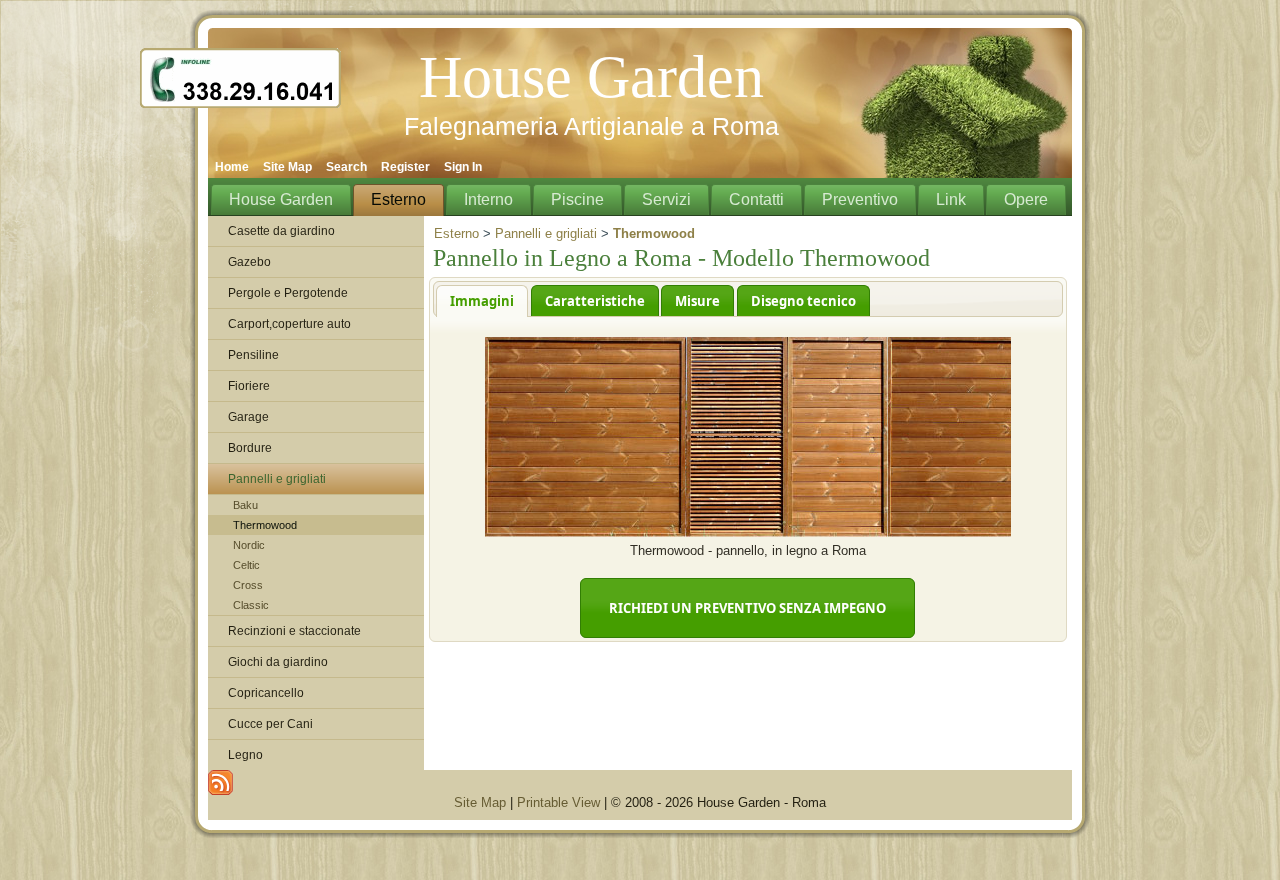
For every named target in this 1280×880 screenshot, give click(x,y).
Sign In (463, 167)
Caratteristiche (595, 301)
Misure (697, 301)
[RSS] (220, 782)
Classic (251, 605)
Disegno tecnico (803, 301)
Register (405, 167)
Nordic (249, 545)
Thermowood (265, 525)
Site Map (480, 802)
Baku (245, 505)
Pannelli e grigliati (546, 233)
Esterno (456, 233)
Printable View (558, 802)
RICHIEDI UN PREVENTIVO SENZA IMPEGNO (747, 608)
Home (232, 167)
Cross (248, 585)
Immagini (482, 301)
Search (346, 167)
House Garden (591, 77)
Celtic (246, 565)
